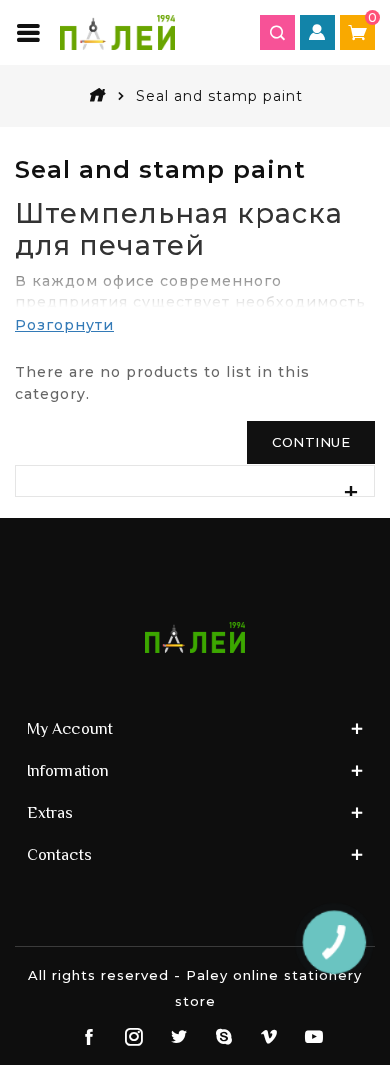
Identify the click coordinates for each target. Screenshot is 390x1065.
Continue (311, 442)
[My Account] (317, 32)
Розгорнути (64, 325)
